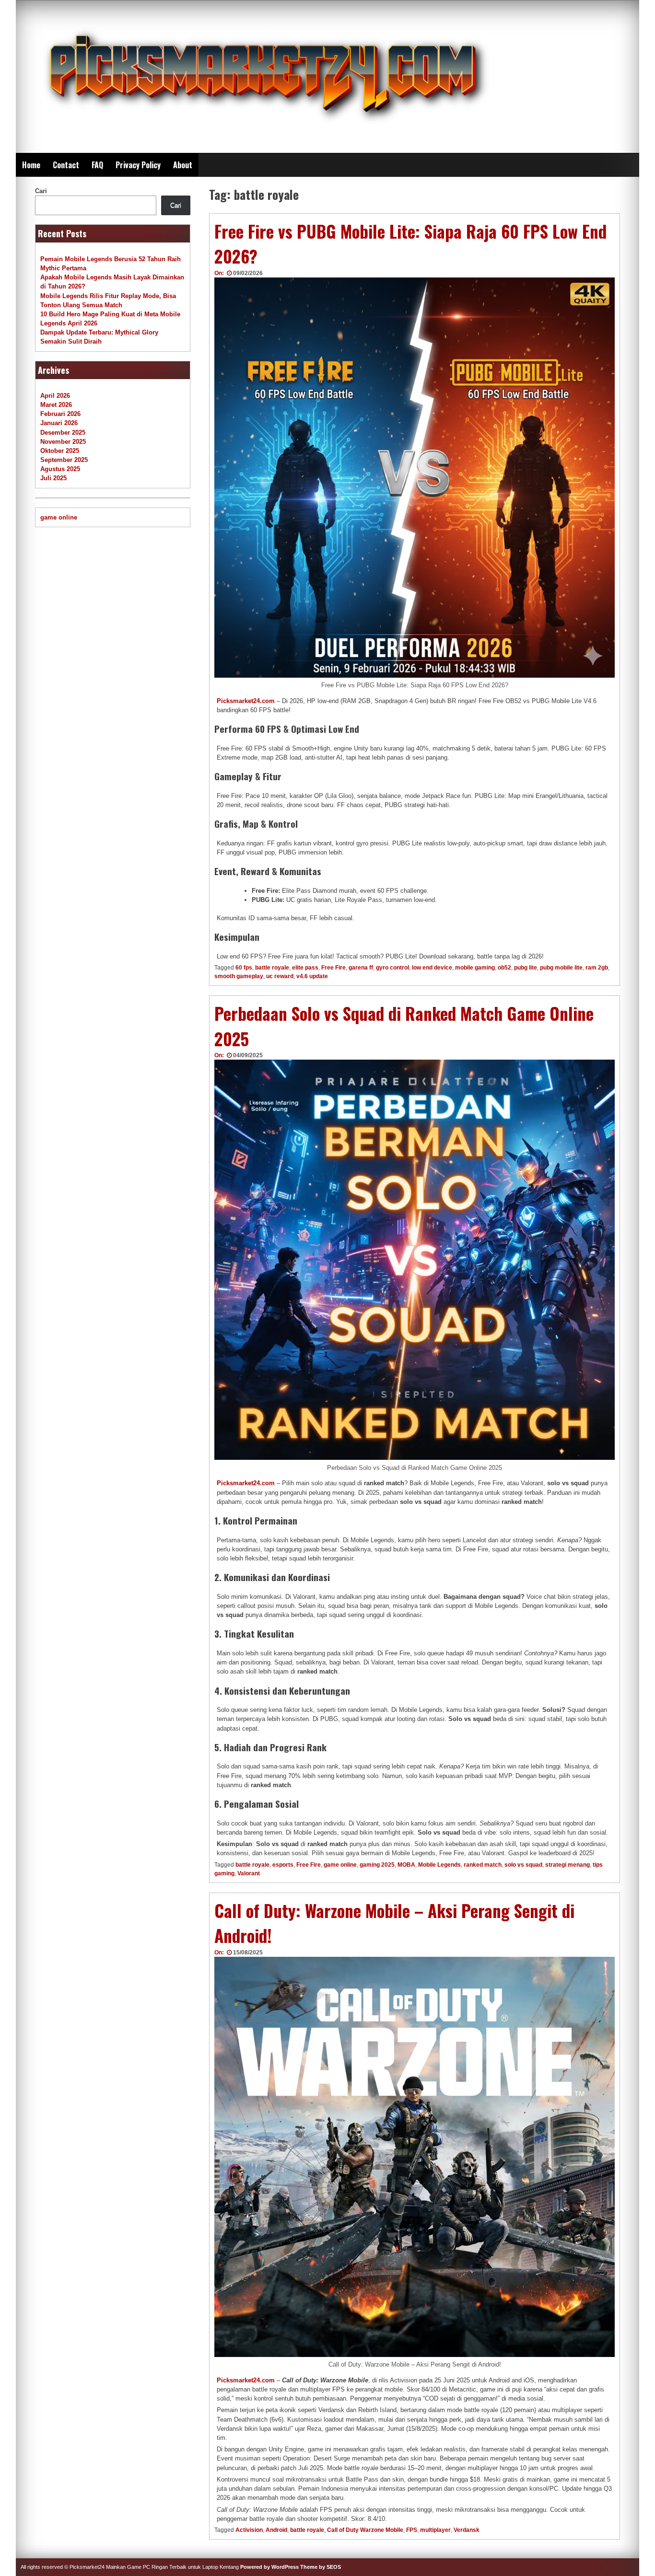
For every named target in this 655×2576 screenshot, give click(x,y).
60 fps (244, 968)
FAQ (97, 165)
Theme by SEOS (321, 2567)
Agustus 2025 (60, 469)
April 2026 (55, 396)
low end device (432, 968)
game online (340, 1865)
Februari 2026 (60, 414)
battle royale (272, 968)
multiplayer (435, 2530)
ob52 (504, 968)
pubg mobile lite (561, 968)
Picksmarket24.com (246, 701)
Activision (249, 2530)
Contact (66, 165)
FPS (412, 2530)
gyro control (392, 968)
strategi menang (567, 1865)
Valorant (249, 1873)
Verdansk (467, 2530)
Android (276, 2530)
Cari (41, 191)
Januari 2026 (59, 423)
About (183, 165)
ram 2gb (597, 968)
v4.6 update (312, 976)
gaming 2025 (377, 1865)
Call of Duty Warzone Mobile (365, 2530)
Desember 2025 (63, 433)
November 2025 (63, 442)
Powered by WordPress (269, 2567)
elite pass (305, 968)
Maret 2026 (56, 405)
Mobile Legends (439, 1865)
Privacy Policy (138, 165)
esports (283, 1865)
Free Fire (333, 968)
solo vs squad (523, 1865)
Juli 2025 (53, 478)
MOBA (406, 1865)
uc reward (280, 976)
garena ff (361, 968)
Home (31, 165)
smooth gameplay (239, 976)
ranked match (483, 1865)
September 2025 (64, 460)
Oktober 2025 (60, 451)
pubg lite (526, 968)
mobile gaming (475, 968)
